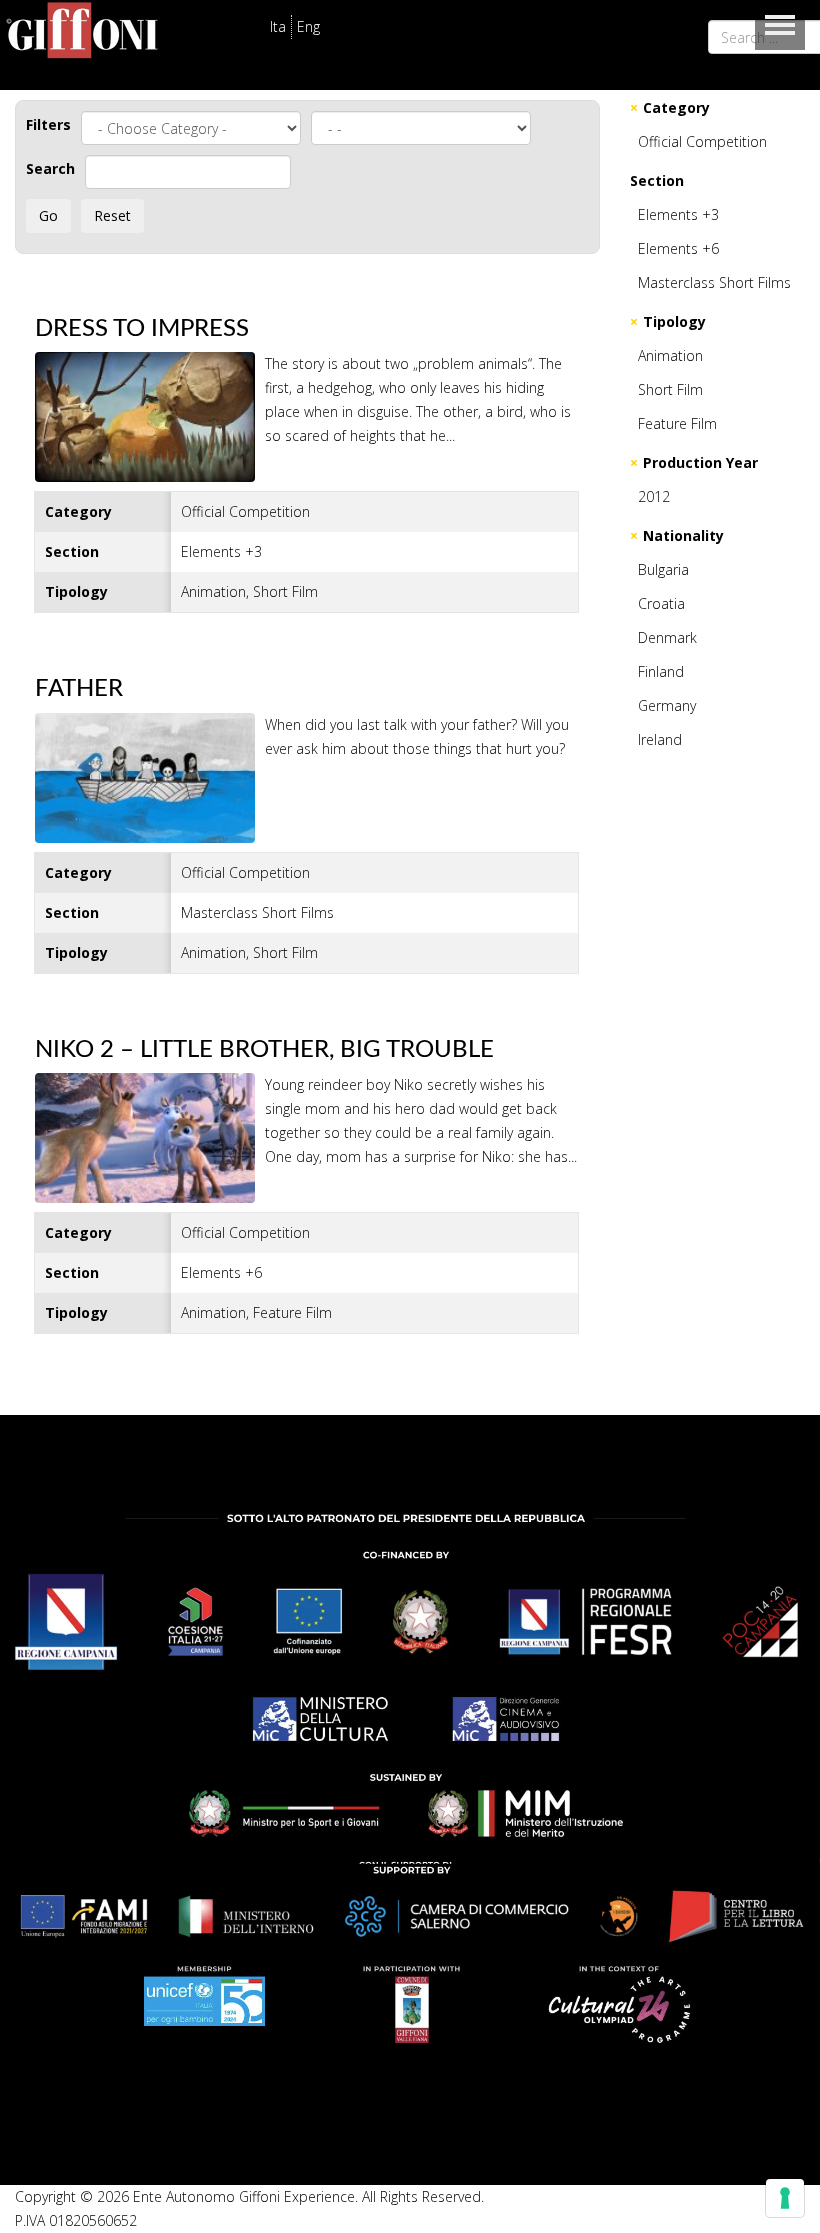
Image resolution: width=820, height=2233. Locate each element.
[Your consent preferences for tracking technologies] (785, 2198)
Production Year (700, 462)
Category (676, 107)
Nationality (683, 535)
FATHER (79, 689)
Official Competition (702, 141)
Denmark (667, 637)
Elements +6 (678, 248)
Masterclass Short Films (714, 282)
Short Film (670, 389)
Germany (667, 705)
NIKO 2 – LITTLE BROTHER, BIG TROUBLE (264, 1050)
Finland (661, 671)
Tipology (674, 321)
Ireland (660, 739)
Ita (278, 26)
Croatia (661, 603)
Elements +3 (678, 214)
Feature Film (677, 423)
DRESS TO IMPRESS (142, 329)
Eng (308, 26)
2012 (654, 496)
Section (657, 180)
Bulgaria (663, 569)
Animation (670, 355)
